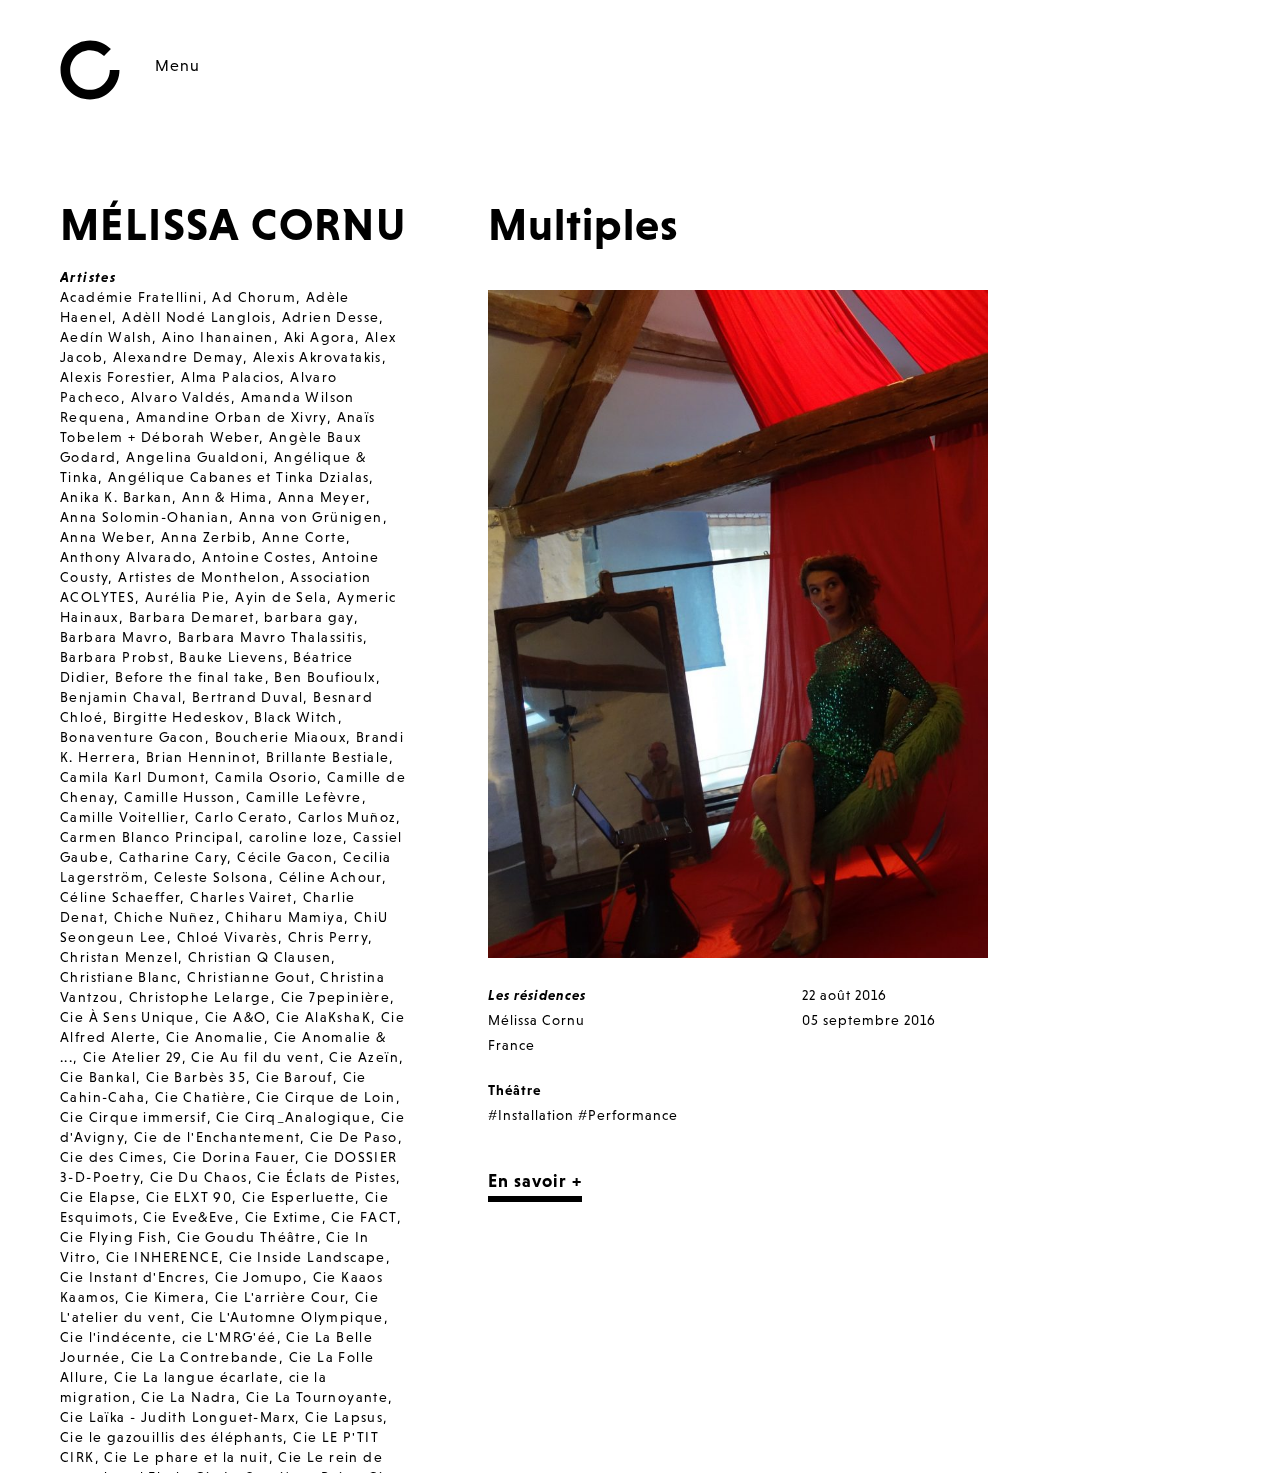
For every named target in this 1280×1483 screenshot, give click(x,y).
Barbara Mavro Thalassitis (270, 637)
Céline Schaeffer (120, 897)
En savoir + (535, 1180)
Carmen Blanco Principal (149, 837)
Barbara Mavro (114, 637)
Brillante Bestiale (327, 757)
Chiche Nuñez (165, 917)
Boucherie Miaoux (280, 737)
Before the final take (189, 677)
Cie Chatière (201, 1097)
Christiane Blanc (118, 977)
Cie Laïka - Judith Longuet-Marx (177, 1417)
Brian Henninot (201, 757)
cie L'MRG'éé (229, 1337)
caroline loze (296, 837)
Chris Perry (328, 937)
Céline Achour (330, 877)
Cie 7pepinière (336, 997)
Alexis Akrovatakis (317, 357)
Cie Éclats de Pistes (326, 1177)
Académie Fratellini (131, 297)
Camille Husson (180, 797)
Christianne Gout (248, 977)
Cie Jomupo (259, 1277)
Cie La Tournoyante (317, 1397)
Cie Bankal (98, 1077)
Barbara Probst (115, 657)
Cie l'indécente (116, 1337)
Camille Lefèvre (304, 797)
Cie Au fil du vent (255, 1057)
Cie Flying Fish (113, 1237)
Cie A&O (236, 1017)
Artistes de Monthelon (199, 577)
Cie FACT (363, 1217)
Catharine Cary (173, 857)
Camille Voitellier (122, 817)
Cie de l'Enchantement (217, 1137)
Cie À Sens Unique (127, 1017)
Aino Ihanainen (218, 337)
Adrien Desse (331, 317)
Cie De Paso (353, 1137)
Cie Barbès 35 (196, 1077)
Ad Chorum (254, 297)
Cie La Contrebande (205, 1357)
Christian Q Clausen (260, 957)
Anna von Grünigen (311, 517)
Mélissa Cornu (536, 1020)
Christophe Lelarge (200, 997)
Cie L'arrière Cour (280, 1297)
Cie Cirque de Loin (325, 1097)
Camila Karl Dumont (132, 777)
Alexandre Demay (178, 357)
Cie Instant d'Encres (132, 1277)
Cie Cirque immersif (133, 1117)
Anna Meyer (322, 497)
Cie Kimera (165, 1297)
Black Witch (295, 717)
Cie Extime (283, 1217)
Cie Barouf (294, 1077)
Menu (177, 65)
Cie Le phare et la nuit (186, 1457)
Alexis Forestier (115, 377)
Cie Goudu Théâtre (247, 1237)
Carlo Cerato (241, 817)
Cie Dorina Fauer (234, 1157)
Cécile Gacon (285, 857)
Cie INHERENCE (162, 1257)
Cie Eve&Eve (188, 1217)
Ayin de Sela (281, 597)
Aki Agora (320, 337)
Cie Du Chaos (199, 1177)
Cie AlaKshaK (323, 1017)
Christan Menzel (119, 957)
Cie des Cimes (111, 1157)
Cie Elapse (98, 1197)
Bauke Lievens (231, 657)
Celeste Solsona (211, 877)
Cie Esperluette (298, 1197)
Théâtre (514, 1090)
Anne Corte (304, 537)
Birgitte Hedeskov (179, 717)
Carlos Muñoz (347, 817)
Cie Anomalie (215, 1037)
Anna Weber (105, 537)
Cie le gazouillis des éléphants (171, 1437)
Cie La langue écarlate (196, 1377)
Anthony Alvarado (126, 557)
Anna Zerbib (206, 537)
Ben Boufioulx (324, 677)
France (511, 1045)
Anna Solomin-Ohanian (144, 517)
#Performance (628, 1115)
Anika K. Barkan (116, 497)
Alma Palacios (230, 377)
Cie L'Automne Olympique (287, 1317)
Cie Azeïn (364, 1057)
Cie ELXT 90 (189, 1197)
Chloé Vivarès (227, 937)
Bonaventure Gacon (132, 737)
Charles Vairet (241, 897)
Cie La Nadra (188, 1397)
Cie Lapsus (344, 1417)
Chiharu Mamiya (284, 917)
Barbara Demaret (192, 617)
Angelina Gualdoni (195, 457)
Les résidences (537, 995)
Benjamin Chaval (121, 697)
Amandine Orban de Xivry (231, 417)
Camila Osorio (266, 777)
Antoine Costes (257, 557)
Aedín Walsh (106, 337)
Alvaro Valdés (181, 397)
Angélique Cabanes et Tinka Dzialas (239, 477)
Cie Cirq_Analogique (293, 1117)
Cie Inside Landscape (307, 1257)
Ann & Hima (225, 497)
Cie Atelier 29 (132, 1057)
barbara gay (308, 617)
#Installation (531, 1115)
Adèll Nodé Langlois (197, 317)
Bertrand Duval (248, 697)
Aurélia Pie (185, 597)
